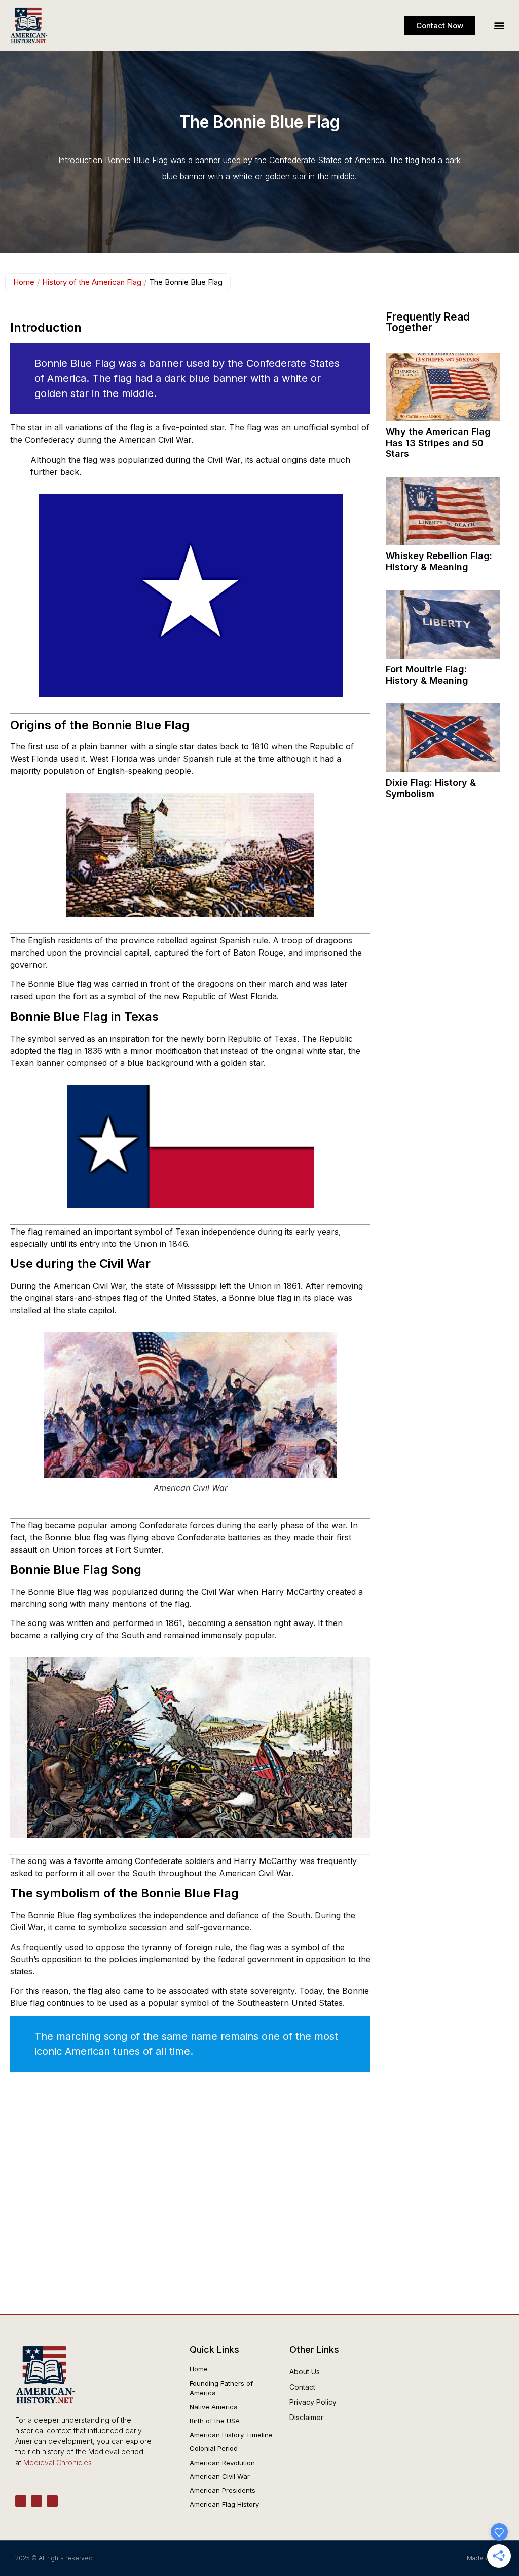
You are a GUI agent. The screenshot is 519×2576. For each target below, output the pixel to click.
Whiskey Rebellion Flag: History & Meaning (439, 561)
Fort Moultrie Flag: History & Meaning (427, 675)
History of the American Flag (92, 282)
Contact (302, 2387)
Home (24, 282)
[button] (499, 26)
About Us (305, 2372)
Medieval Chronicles (58, 2462)
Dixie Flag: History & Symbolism (431, 788)
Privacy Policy (313, 2402)
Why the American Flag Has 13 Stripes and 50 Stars (438, 443)
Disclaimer (306, 2417)
